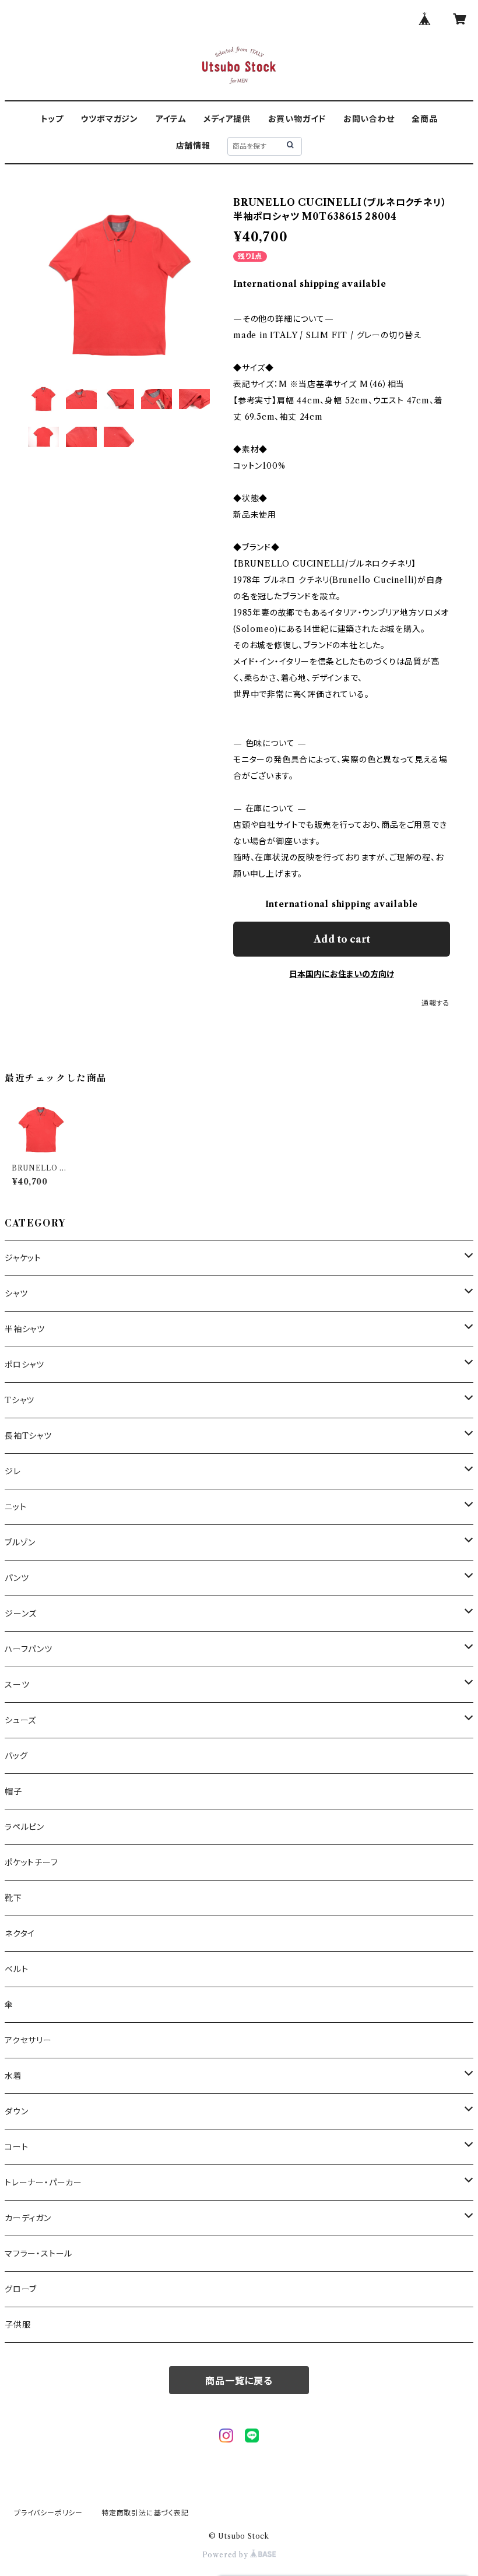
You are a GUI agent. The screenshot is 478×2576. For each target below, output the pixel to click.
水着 (13, 2076)
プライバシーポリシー (48, 2513)
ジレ (13, 1471)
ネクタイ (20, 1934)
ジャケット (23, 1258)
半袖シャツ (25, 1329)
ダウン (16, 2111)
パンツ (17, 1578)
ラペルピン (24, 1827)
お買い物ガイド (297, 119)
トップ (52, 119)
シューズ (20, 1720)
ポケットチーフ (31, 1862)
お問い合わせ (369, 119)
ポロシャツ (24, 1365)
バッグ (16, 1756)
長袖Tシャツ (28, 1436)
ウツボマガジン (109, 119)
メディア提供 (227, 119)
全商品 (424, 119)
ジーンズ (21, 1614)
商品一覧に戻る (239, 2381)
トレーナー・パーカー (43, 2183)
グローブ (21, 2289)
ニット (15, 1507)
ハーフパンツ (29, 1649)
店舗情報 (193, 146)
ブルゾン (20, 1542)
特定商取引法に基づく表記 (145, 2513)
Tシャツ (20, 1400)
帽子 (13, 1791)
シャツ (16, 1294)
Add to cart (342, 939)
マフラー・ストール (38, 2254)
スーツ (17, 1685)
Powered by (226, 2555)
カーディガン (28, 2218)
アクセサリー (28, 2040)
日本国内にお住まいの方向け (342, 974)
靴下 (13, 1898)
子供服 (17, 2325)
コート (16, 2147)
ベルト (16, 1969)
